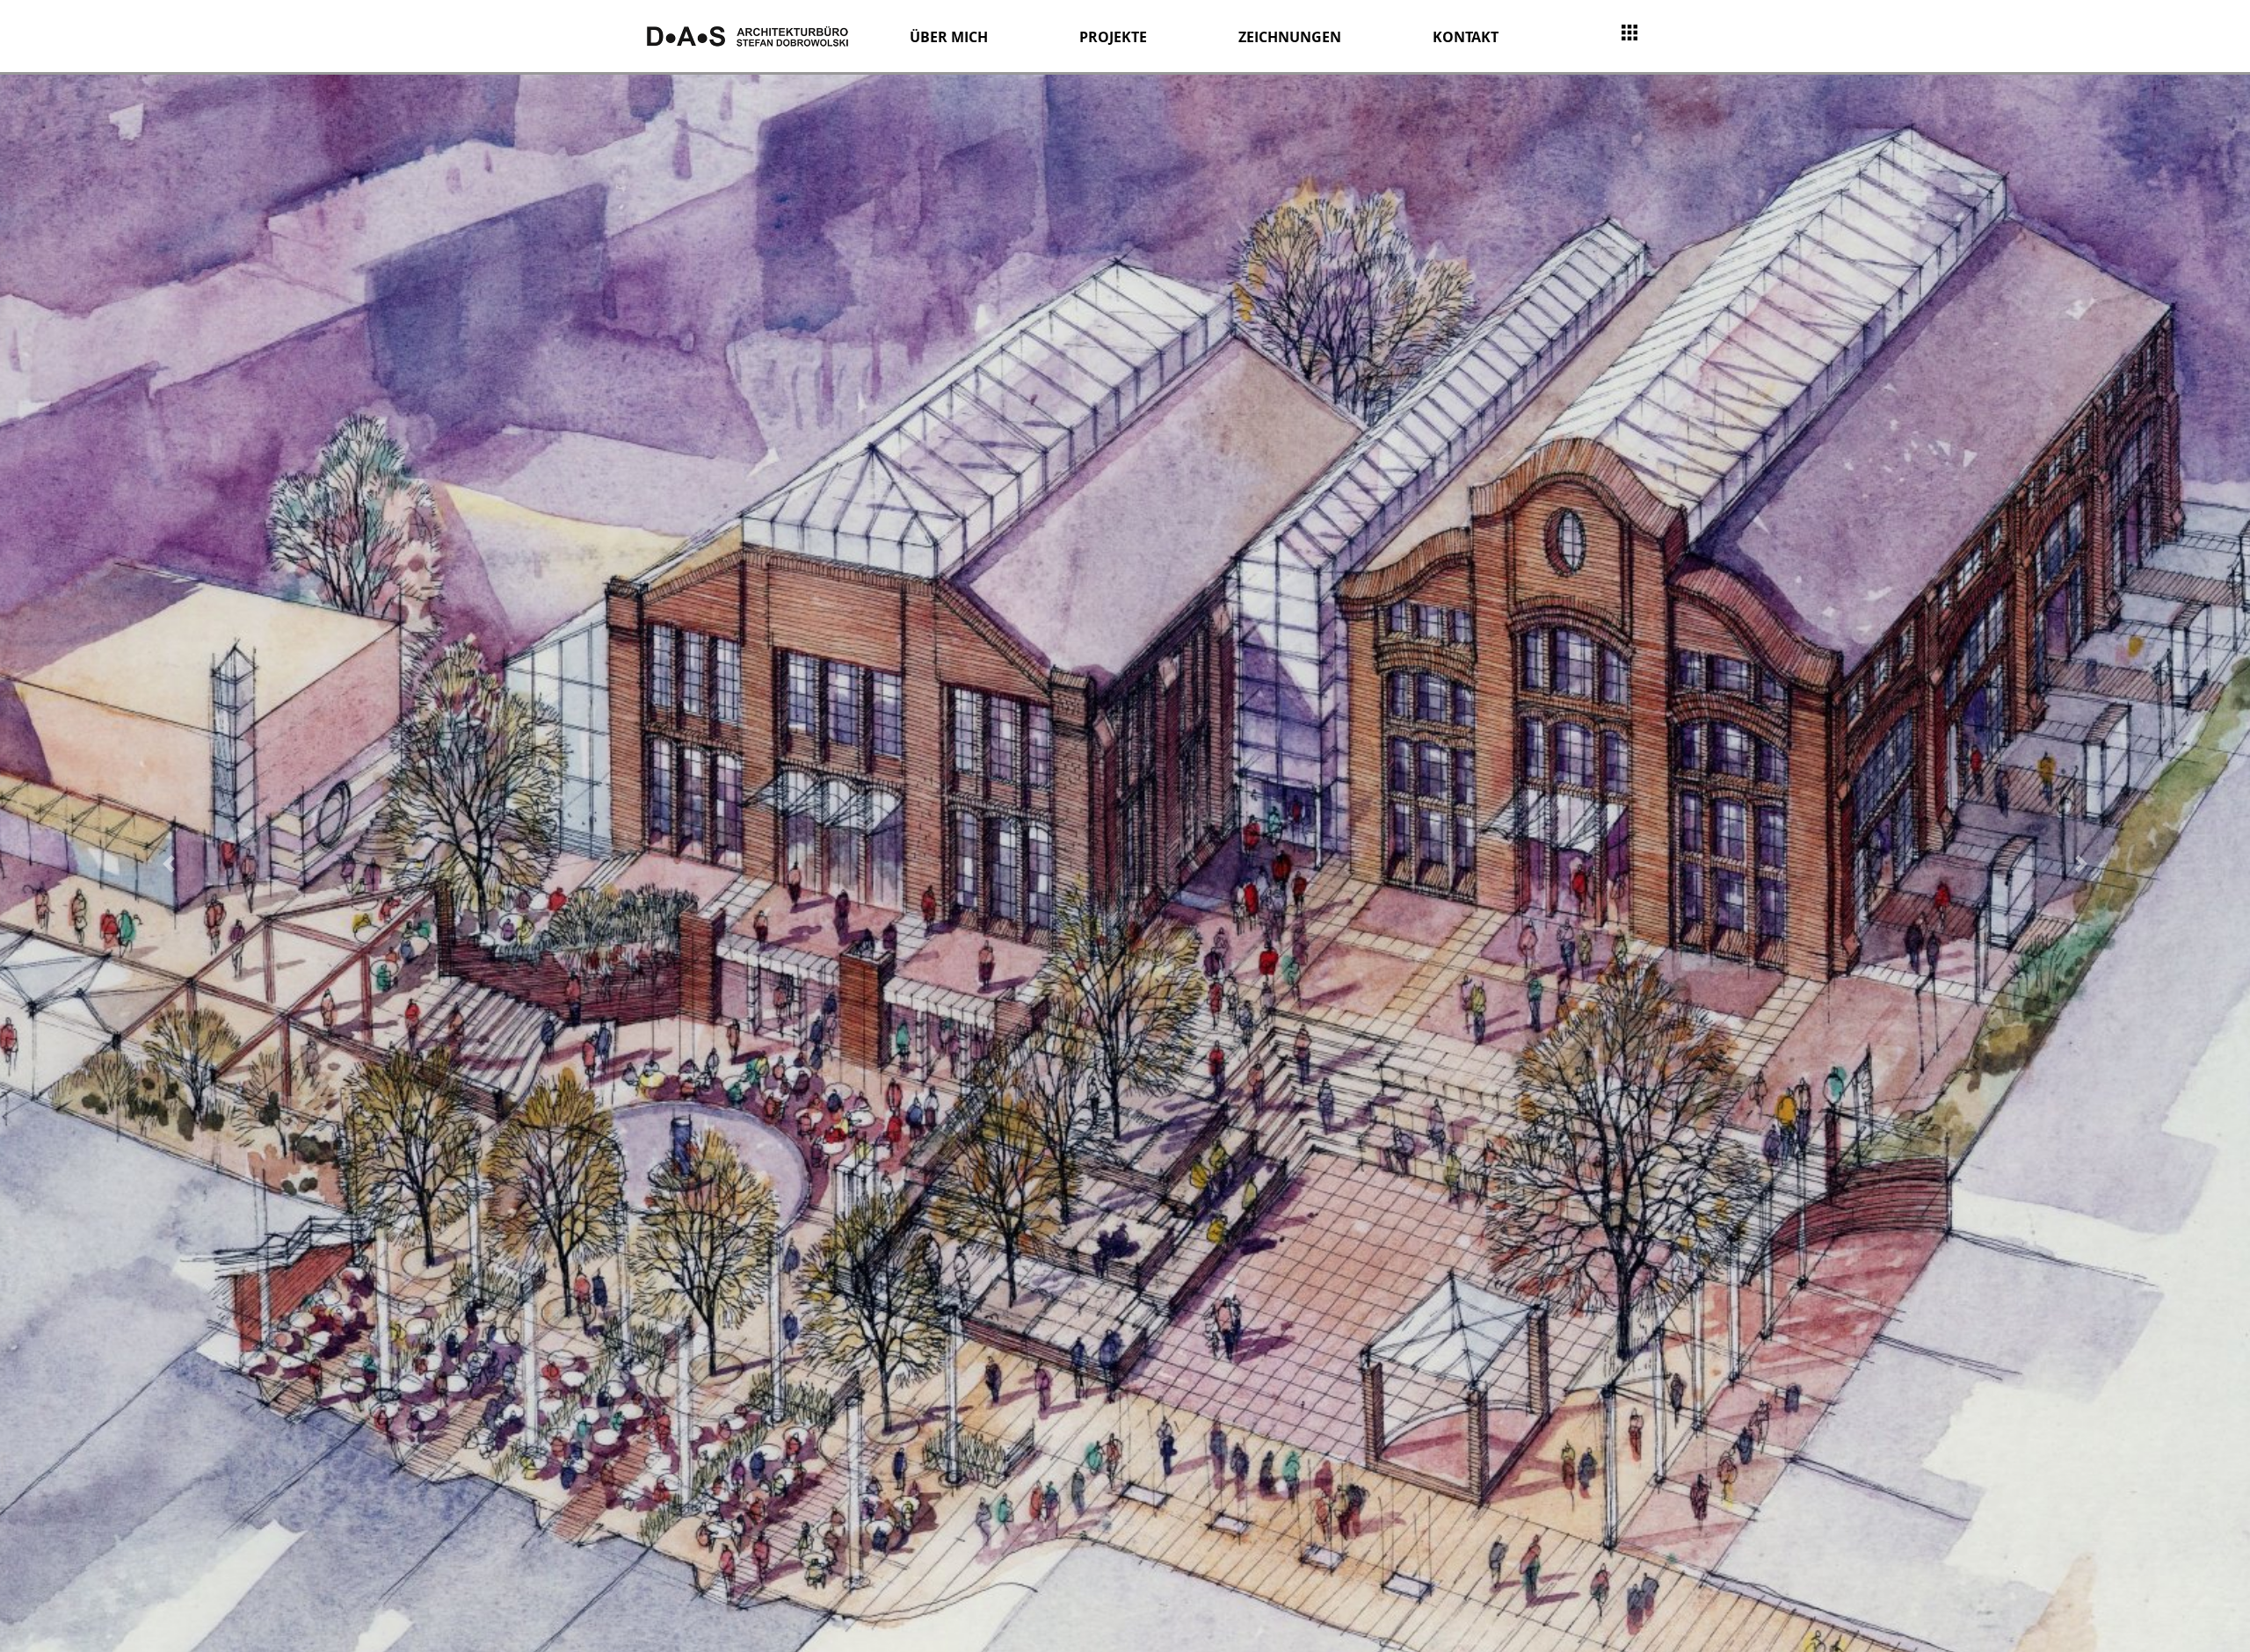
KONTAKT (1466, 37)
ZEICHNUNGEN (1290, 37)
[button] (169, 863)
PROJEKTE (1113, 37)
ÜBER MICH (949, 37)
